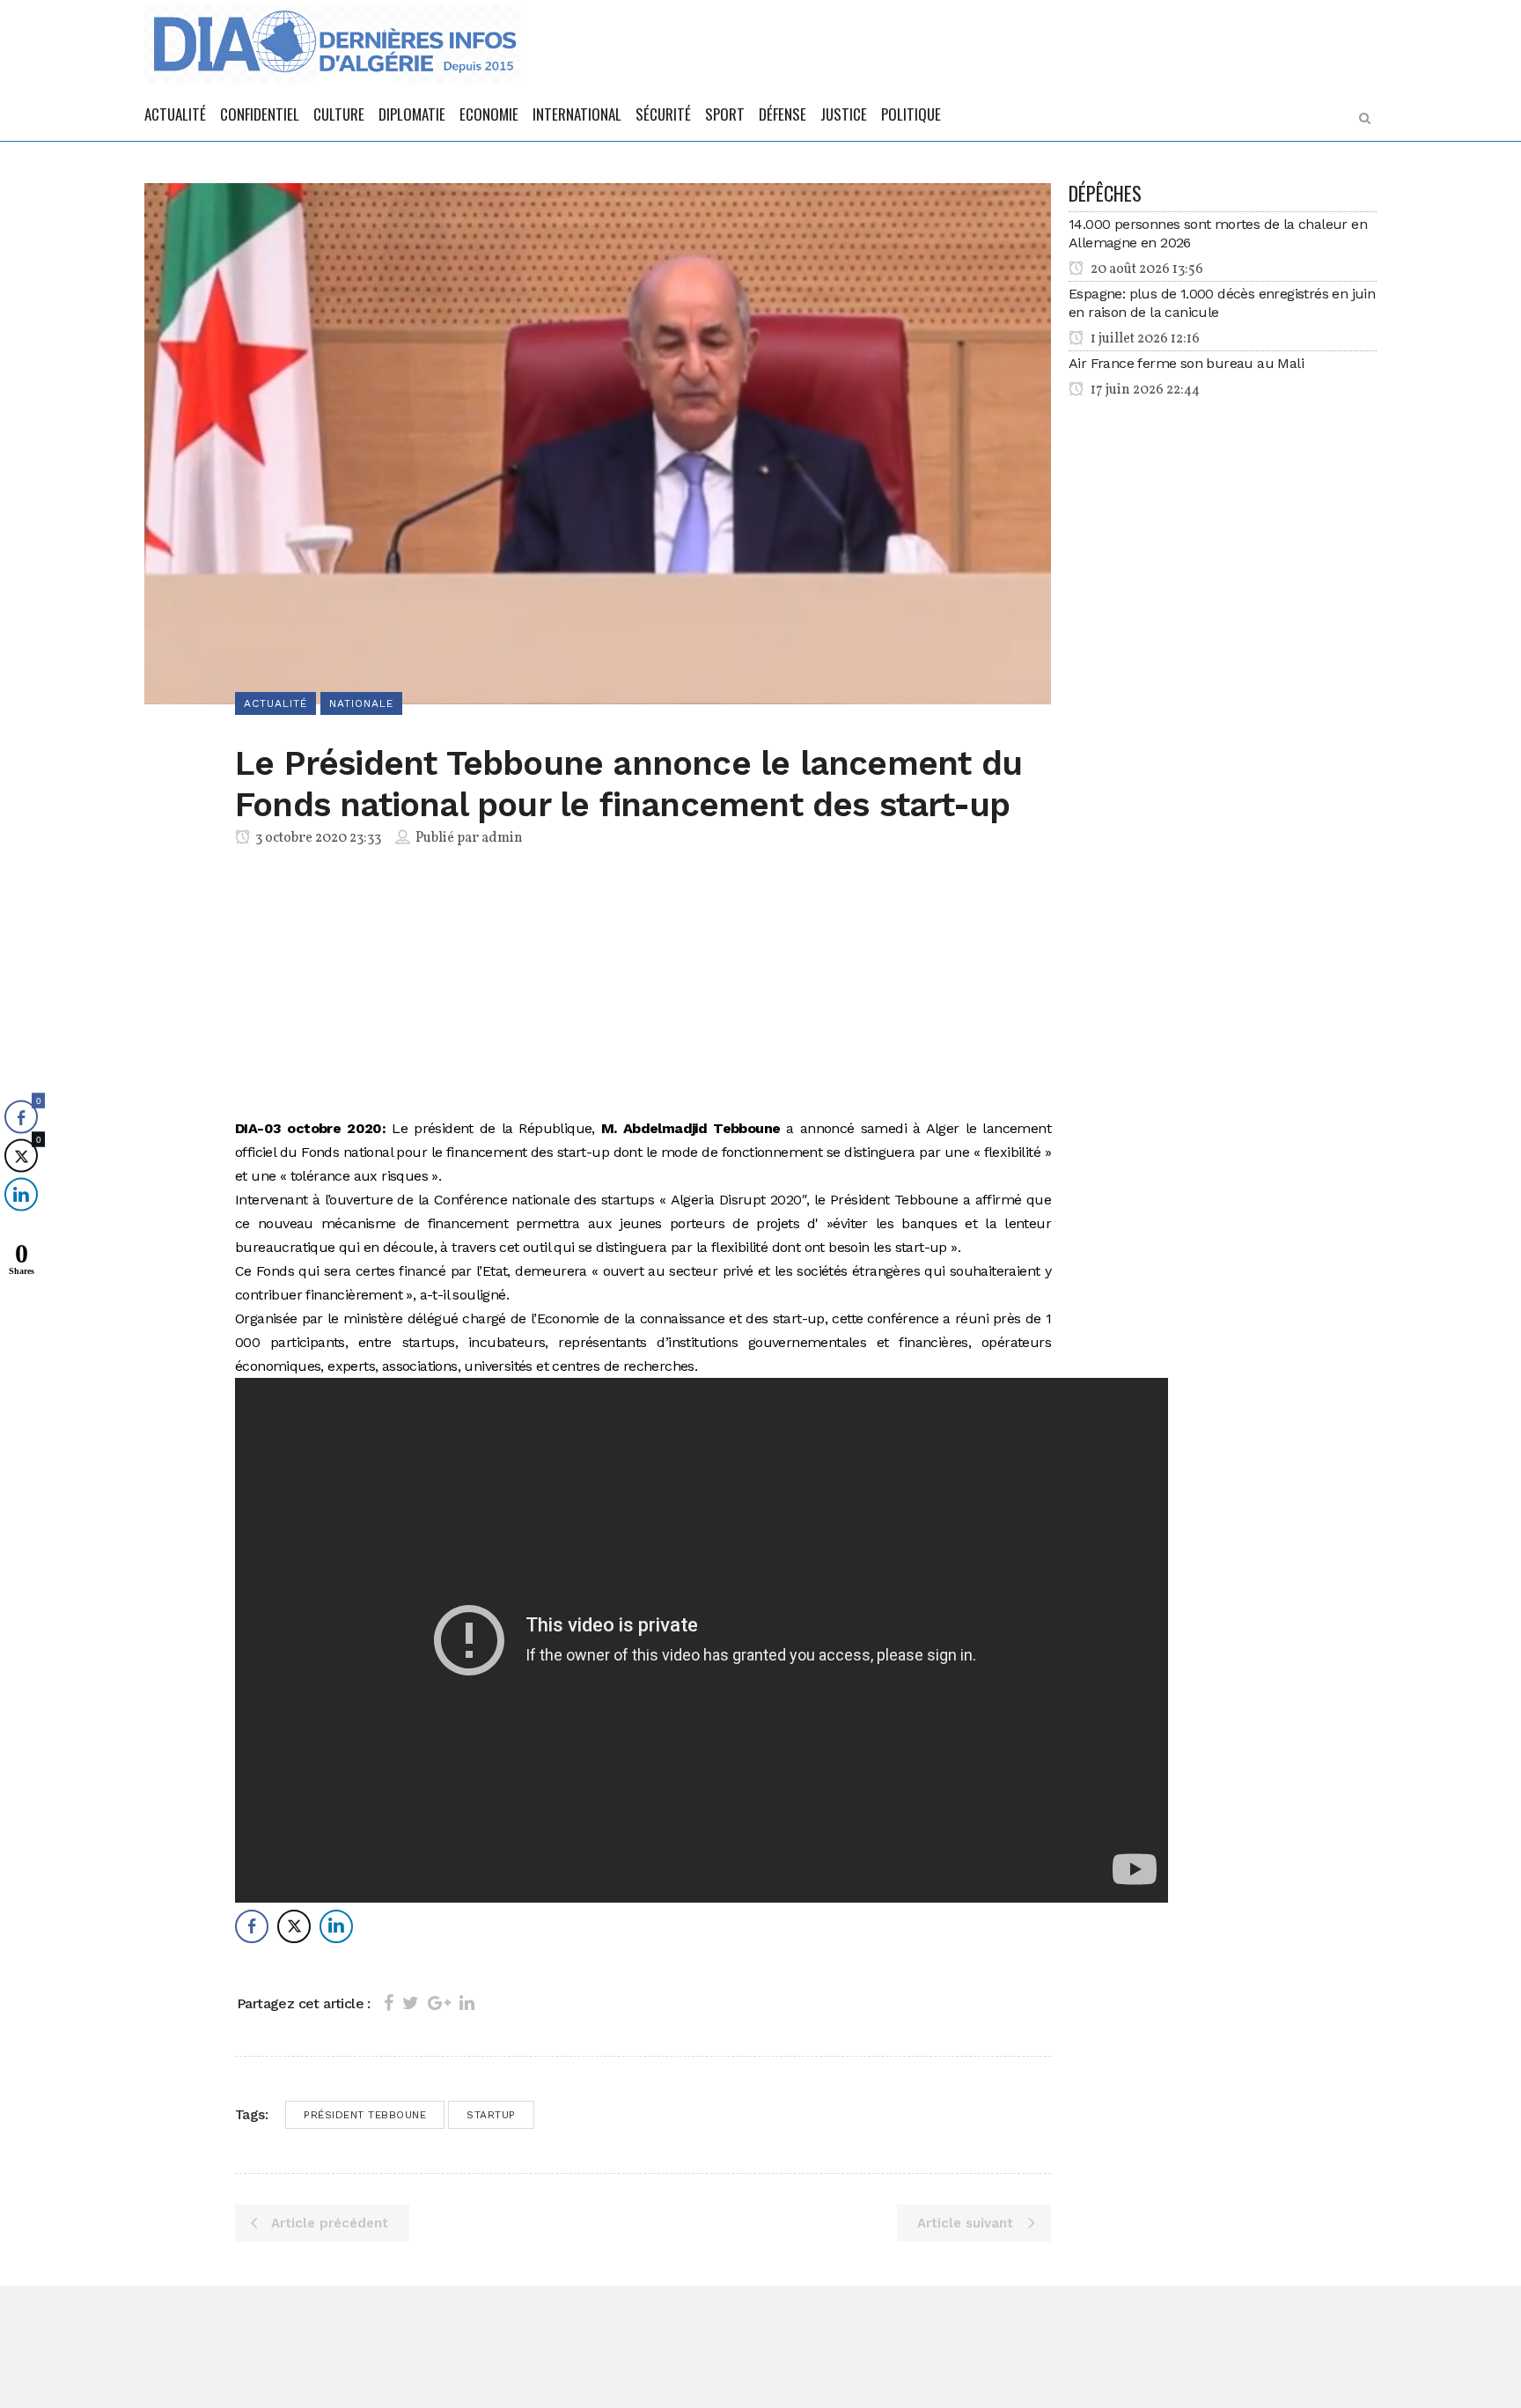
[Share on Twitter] (411, 2003)
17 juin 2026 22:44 (1144, 390)
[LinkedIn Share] (336, 1926)
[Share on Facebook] (389, 2003)
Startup (491, 2115)
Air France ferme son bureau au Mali (1186, 363)
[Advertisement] (643, 986)
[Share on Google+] (439, 2003)
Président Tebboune (365, 2115)
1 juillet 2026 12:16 (1144, 339)
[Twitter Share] (294, 1926)
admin (502, 838)
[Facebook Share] (252, 1926)
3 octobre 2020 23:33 (317, 838)
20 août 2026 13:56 (1146, 269)
